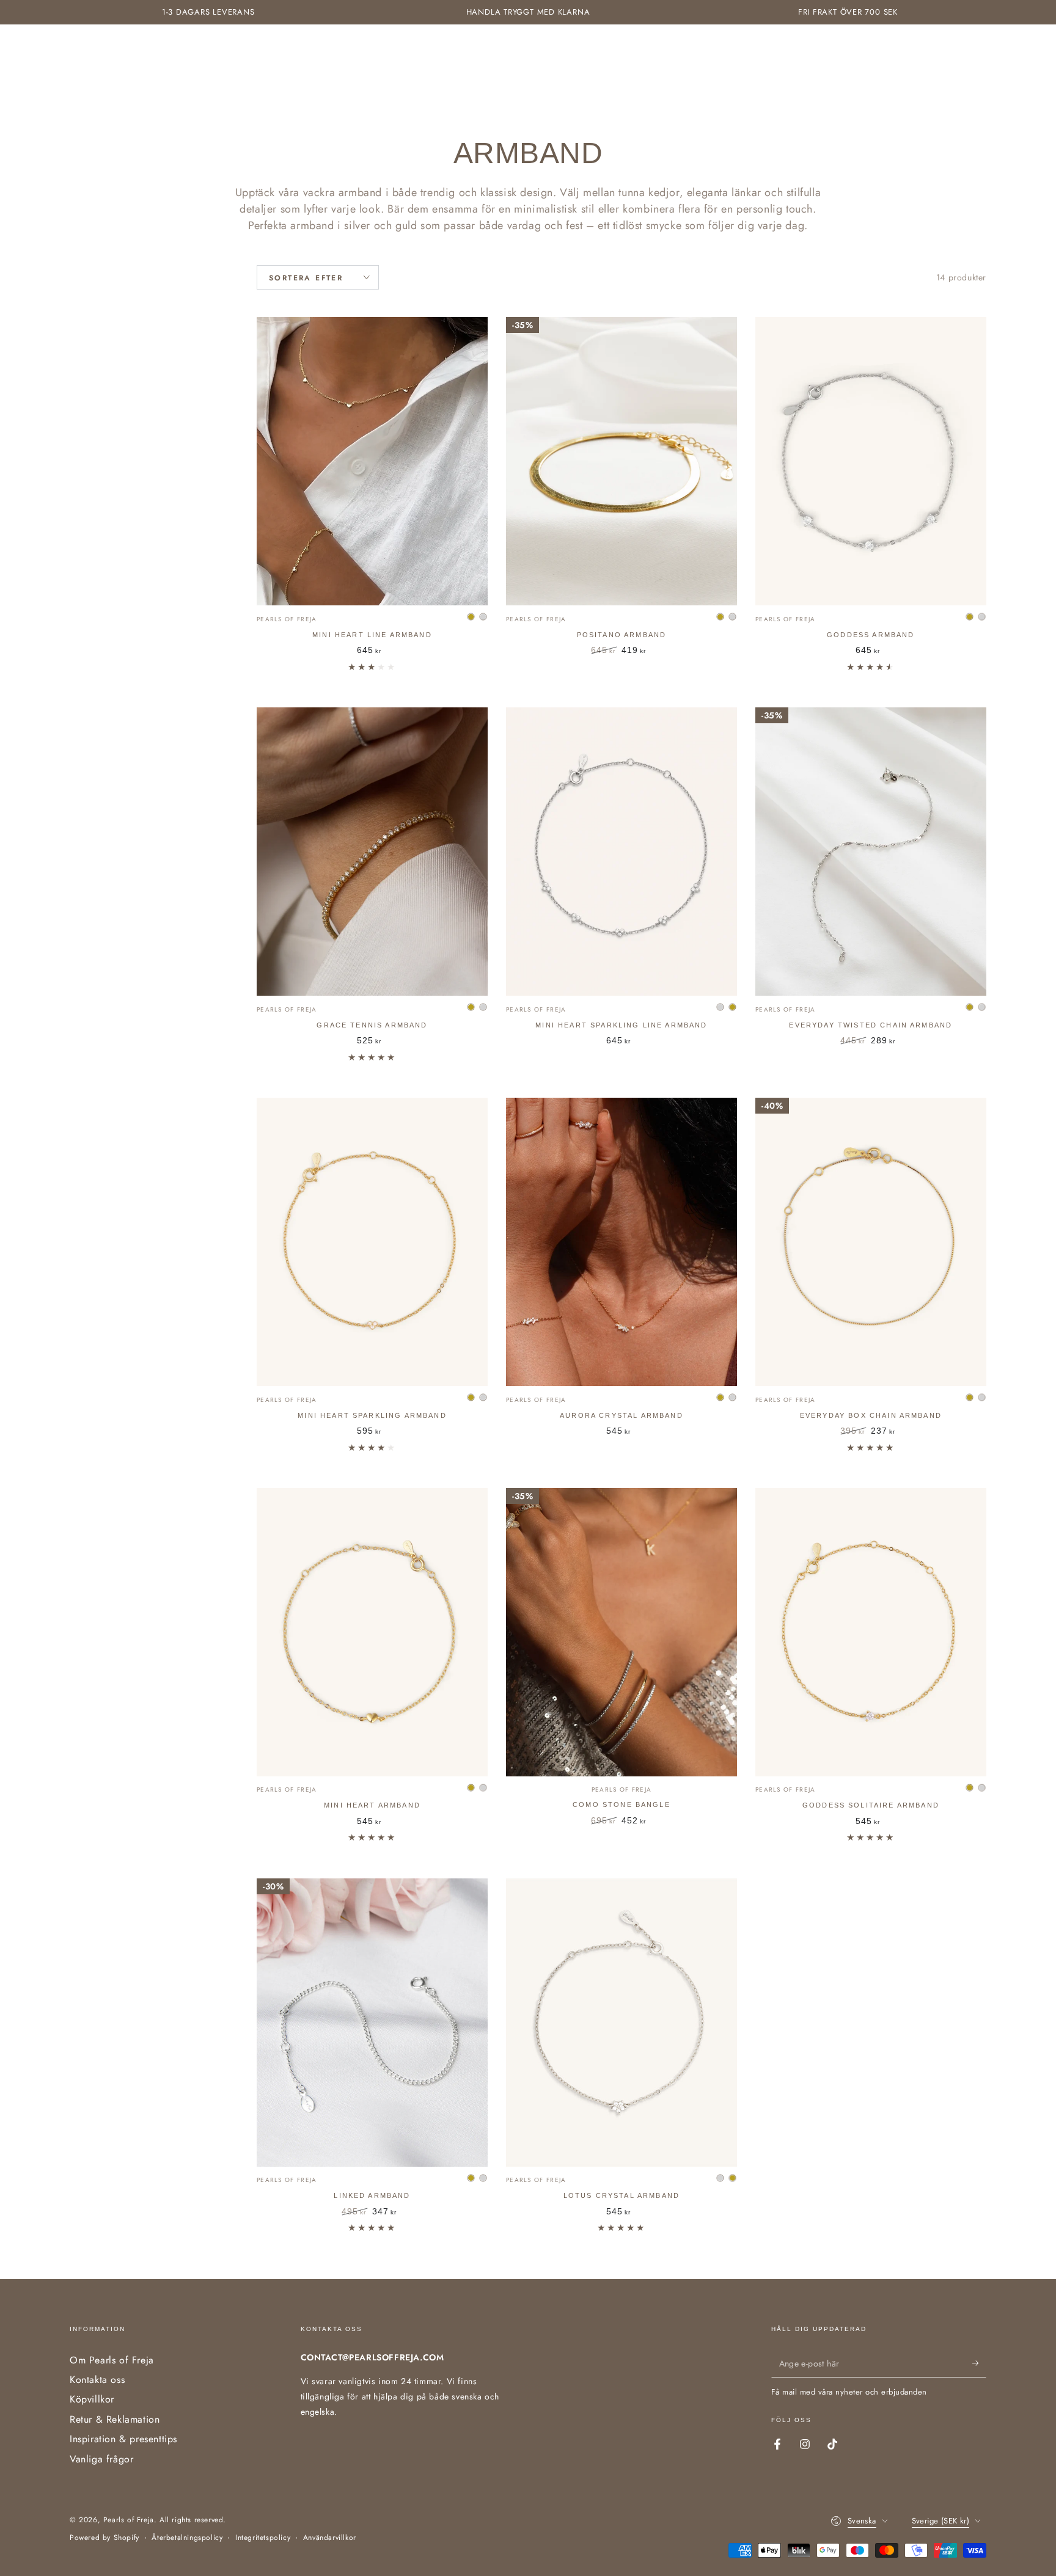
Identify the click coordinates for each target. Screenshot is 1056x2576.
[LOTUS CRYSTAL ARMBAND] (621, 2023)
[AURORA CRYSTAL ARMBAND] (621, 1242)
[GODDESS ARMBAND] (871, 461)
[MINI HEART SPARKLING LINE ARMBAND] (621, 852)
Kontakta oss (97, 2380)
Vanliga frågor (101, 2459)
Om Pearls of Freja (112, 2360)
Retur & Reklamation (115, 2419)
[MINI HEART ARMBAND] (372, 1632)
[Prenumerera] (979, 2363)
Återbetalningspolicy (187, 2538)
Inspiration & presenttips (123, 2439)
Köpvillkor (92, 2399)
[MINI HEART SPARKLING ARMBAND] (372, 1242)
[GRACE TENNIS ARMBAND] (372, 852)
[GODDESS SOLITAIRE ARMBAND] (871, 1632)
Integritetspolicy (263, 2538)
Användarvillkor (330, 2538)
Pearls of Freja (129, 2520)
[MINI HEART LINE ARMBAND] (372, 461)
